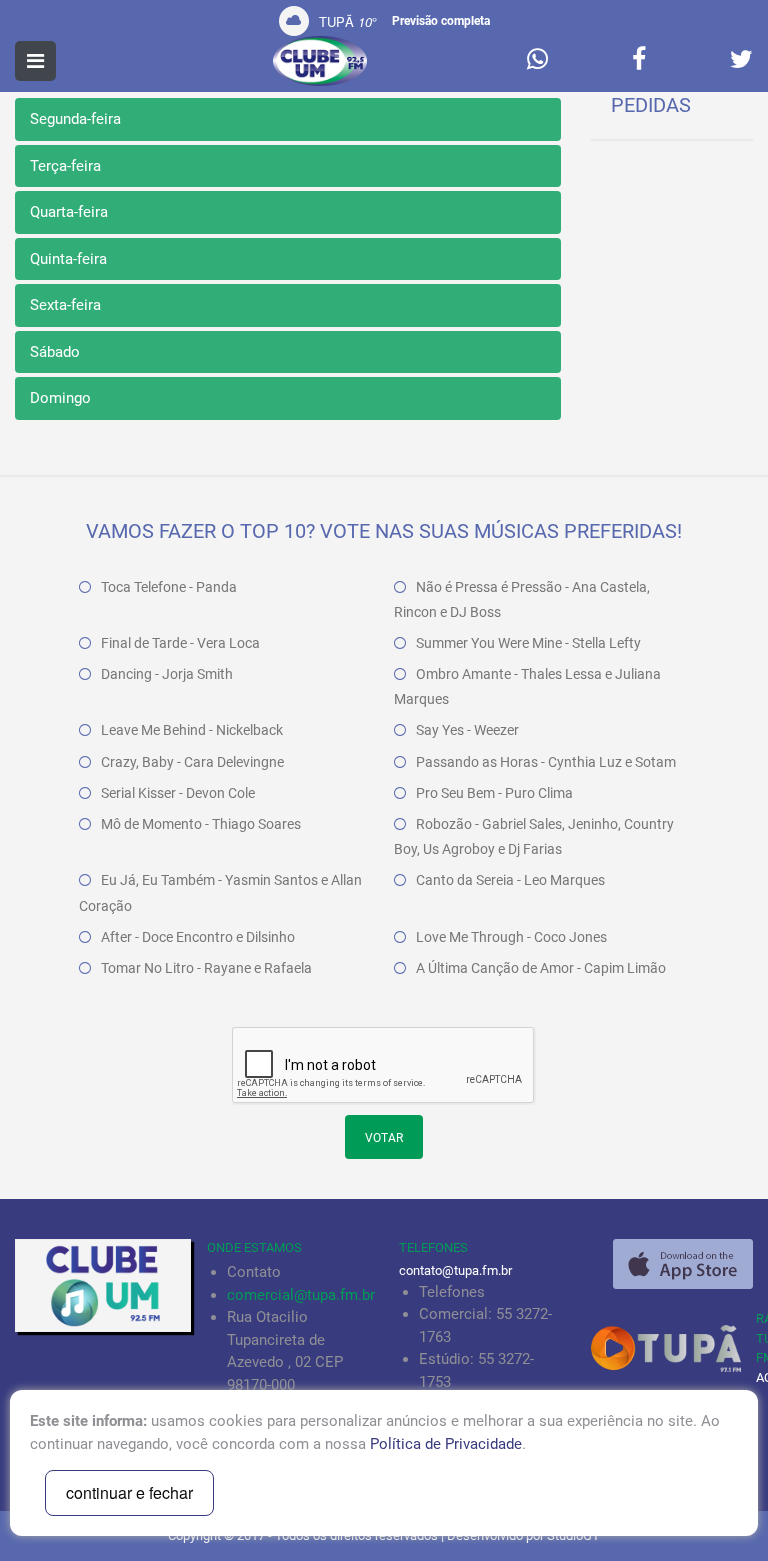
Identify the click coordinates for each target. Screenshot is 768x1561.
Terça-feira (65, 166)
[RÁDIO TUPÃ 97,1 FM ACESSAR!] (672, 1348)
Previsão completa (441, 21)
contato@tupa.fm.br (455, 1270)
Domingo (60, 398)
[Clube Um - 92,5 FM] (320, 61)
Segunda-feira (75, 119)
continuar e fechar (129, 1492)
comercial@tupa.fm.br (301, 1295)
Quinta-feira (68, 259)
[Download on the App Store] (683, 1264)
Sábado (55, 352)
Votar (384, 1138)
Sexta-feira (65, 305)
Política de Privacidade (446, 1444)
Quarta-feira (69, 212)
